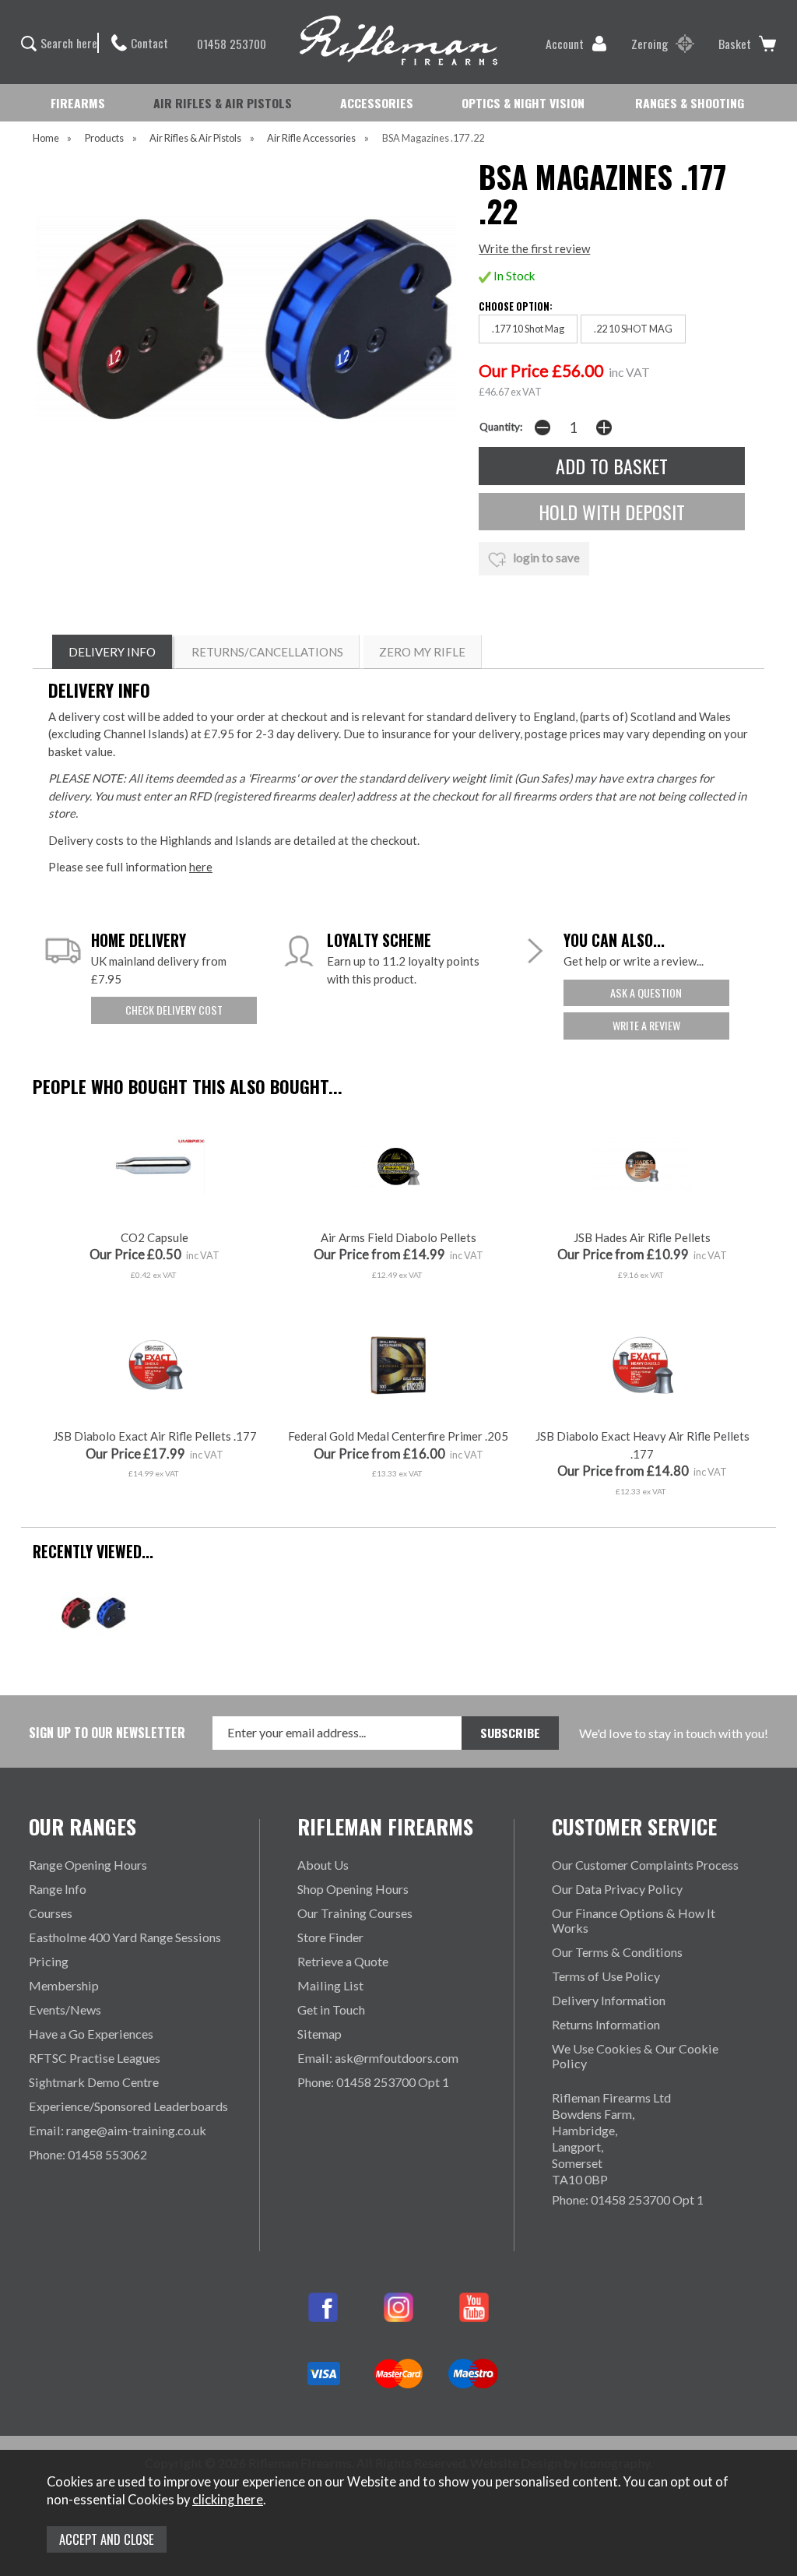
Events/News (65, 2009)
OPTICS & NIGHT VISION (523, 103)
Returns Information (606, 2024)
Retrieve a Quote (343, 1961)
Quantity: (501, 427)
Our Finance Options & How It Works (634, 1920)
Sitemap (320, 2034)
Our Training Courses (355, 1913)
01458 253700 (232, 44)
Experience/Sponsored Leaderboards (128, 2106)
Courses (51, 1913)
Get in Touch (331, 2009)
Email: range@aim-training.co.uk (118, 2130)
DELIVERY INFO (112, 652)
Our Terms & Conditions (617, 1952)
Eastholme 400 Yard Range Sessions (125, 1937)
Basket (735, 44)
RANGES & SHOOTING (690, 103)
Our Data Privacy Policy (617, 1889)
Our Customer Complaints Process (645, 1865)
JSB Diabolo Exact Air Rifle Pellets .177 (155, 1436)
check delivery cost (174, 1010)
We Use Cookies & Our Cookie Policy (635, 2056)
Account (565, 44)
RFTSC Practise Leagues (95, 2058)
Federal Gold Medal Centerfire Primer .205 (398, 1436)
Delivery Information (609, 2000)
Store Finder (330, 1937)
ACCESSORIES (377, 103)
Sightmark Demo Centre (94, 2082)
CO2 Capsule (154, 1237)
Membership (64, 1985)
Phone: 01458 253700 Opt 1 (373, 2082)
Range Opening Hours (88, 1865)
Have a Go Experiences (91, 2034)
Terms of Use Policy (606, 1976)
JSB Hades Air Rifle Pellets (642, 1237)
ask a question (646, 992)
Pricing (49, 1961)
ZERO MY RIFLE (422, 652)
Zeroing (650, 44)
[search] (36, 44)
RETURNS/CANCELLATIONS (267, 652)
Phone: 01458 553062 (88, 2154)
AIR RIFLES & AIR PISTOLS (223, 103)
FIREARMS (78, 103)
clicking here (228, 2500)
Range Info (58, 1889)
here (201, 867)
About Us (323, 1865)
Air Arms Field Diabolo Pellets (398, 1237)
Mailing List (330, 1985)
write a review (646, 1025)
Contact (149, 43)
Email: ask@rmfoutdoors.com (378, 2058)
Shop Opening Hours (353, 1889)
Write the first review (534, 248)
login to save (545, 558)
